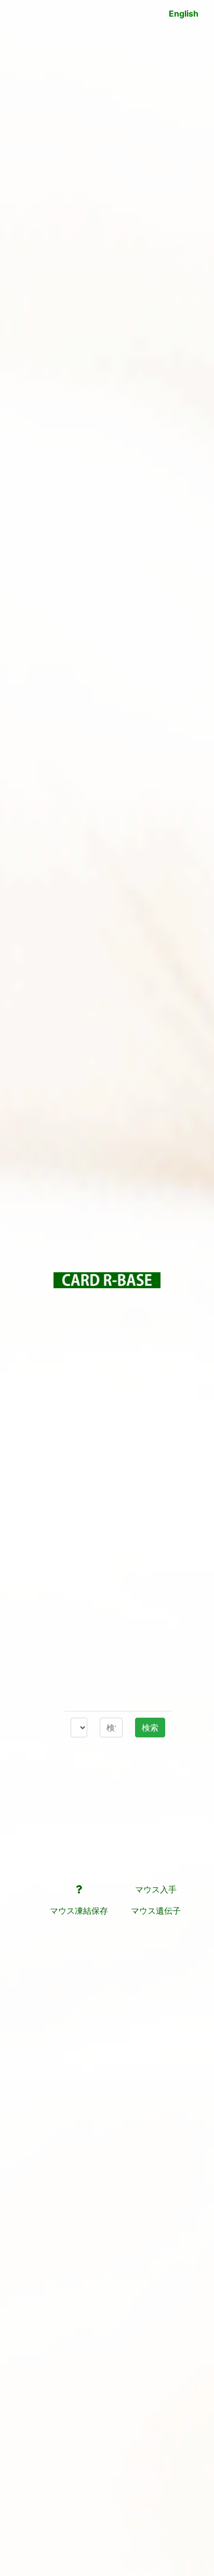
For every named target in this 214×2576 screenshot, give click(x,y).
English (184, 13)
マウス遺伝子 (156, 1911)
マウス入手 (156, 1889)
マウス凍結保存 (79, 1911)
